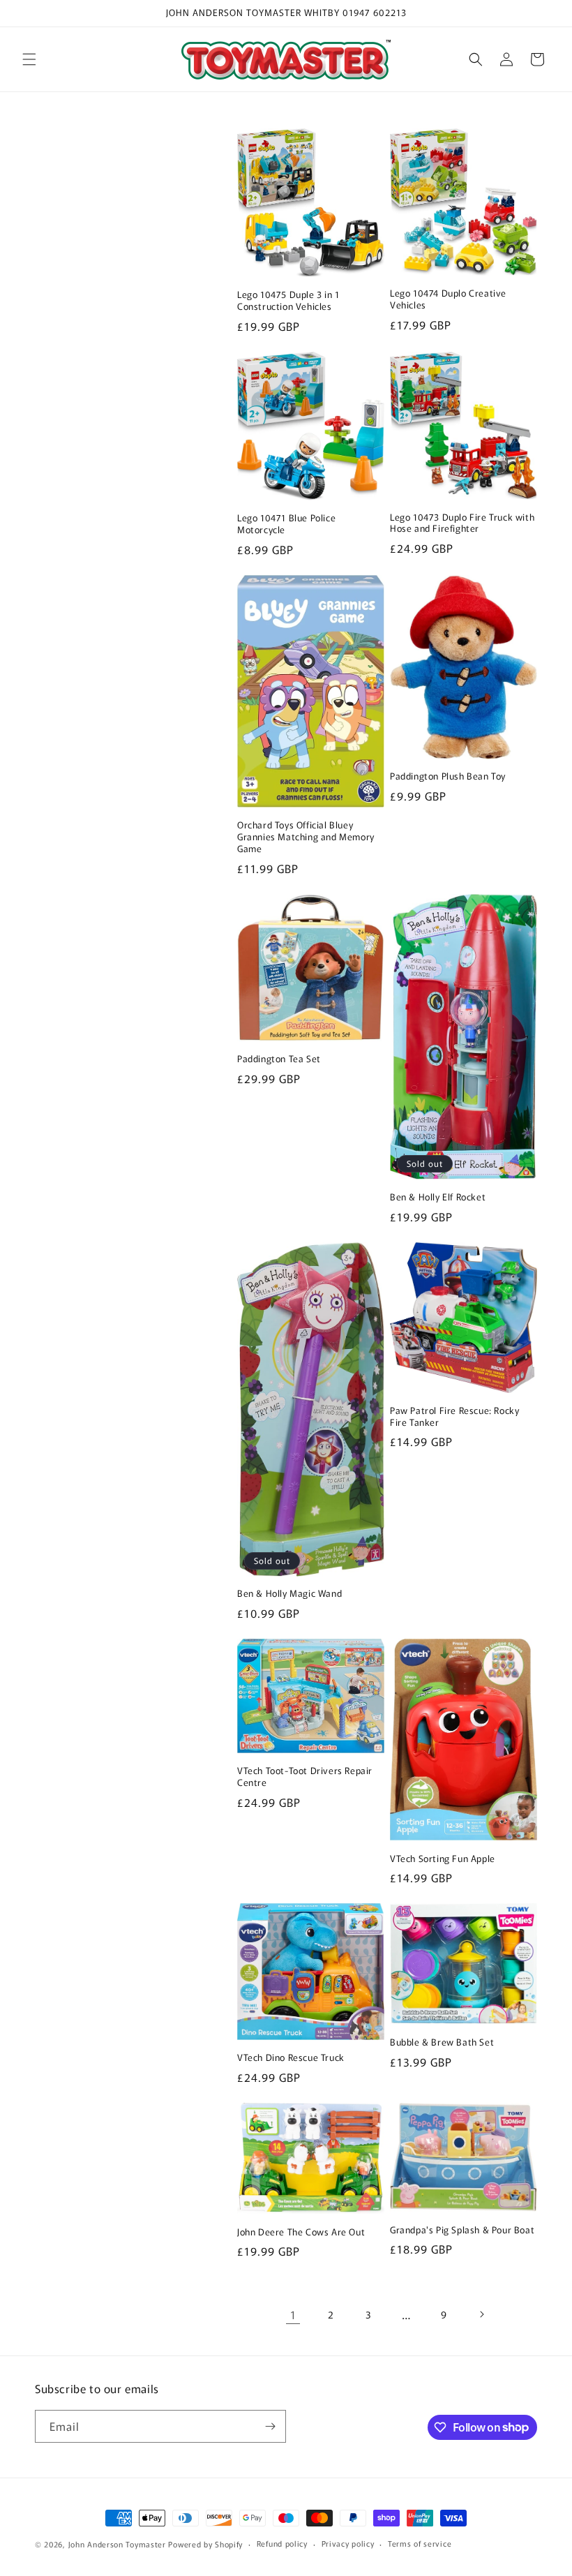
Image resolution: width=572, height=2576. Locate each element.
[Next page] (481, 2314)
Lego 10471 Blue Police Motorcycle (286, 524)
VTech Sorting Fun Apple (443, 1859)
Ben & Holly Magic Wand (289, 1594)
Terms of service (420, 2543)
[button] (29, 59)
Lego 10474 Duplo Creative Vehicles (448, 299)
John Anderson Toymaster (117, 2544)
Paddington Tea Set (279, 1059)
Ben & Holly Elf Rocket (438, 1197)
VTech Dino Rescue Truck (291, 2058)
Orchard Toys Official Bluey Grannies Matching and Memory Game (306, 837)
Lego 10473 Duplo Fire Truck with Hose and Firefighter (462, 523)
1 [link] (293, 2314)
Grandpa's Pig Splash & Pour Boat (462, 2230)
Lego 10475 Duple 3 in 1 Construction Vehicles (288, 301)
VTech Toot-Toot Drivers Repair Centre (305, 1777)
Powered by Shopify (205, 2544)
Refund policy (282, 2543)
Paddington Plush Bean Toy (448, 776)
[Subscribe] (270, 2426)
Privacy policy (348, 2543)
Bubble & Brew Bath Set (442, 2042)
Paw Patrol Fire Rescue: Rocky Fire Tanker (454, 1417)
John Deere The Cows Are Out (301, 2232)
